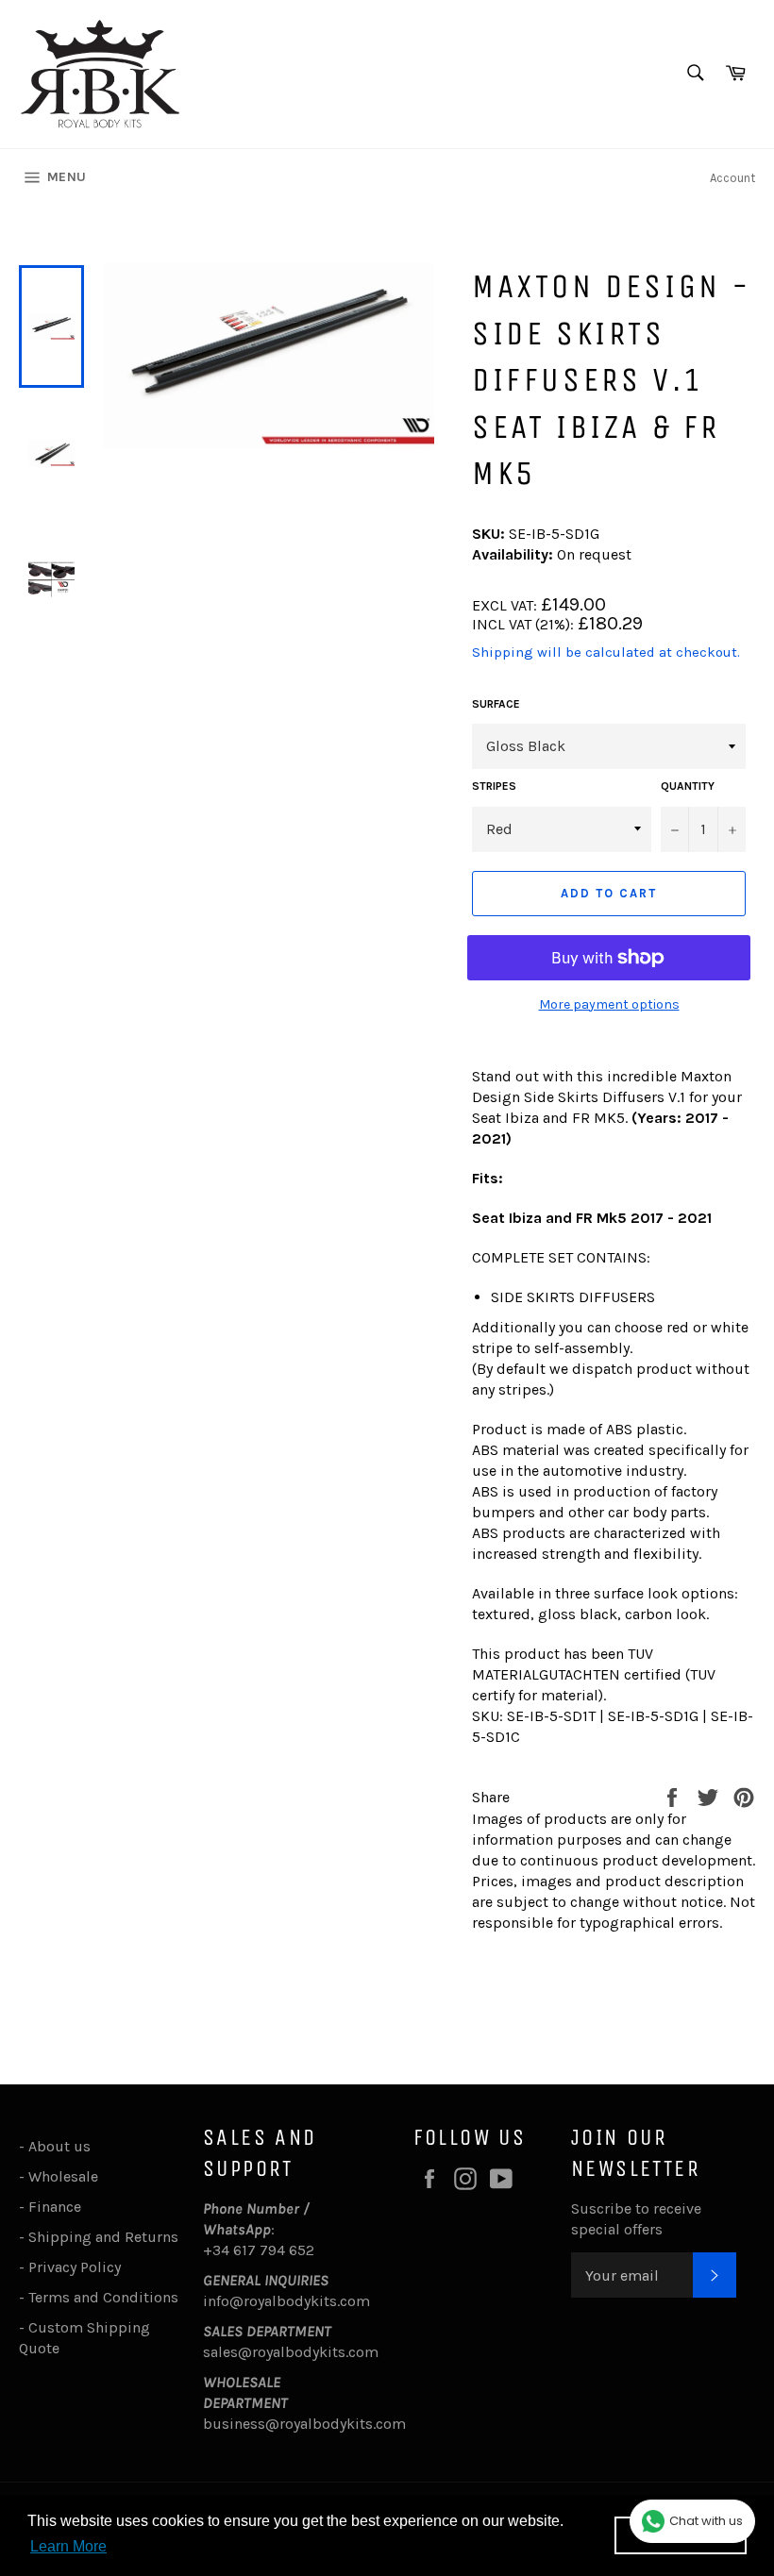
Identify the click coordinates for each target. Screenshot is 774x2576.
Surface (496, 704)
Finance (55, 2207)
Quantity (688, 786)
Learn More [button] (68, 2546)
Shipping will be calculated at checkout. (606, 652)
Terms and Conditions (103, 2297)
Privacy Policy (75, 2267)
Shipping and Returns (103, 2237)
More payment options (609, 1004)
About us (59, 2146)
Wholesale (67, 2176)
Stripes (494, 786)
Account (732, 178)
